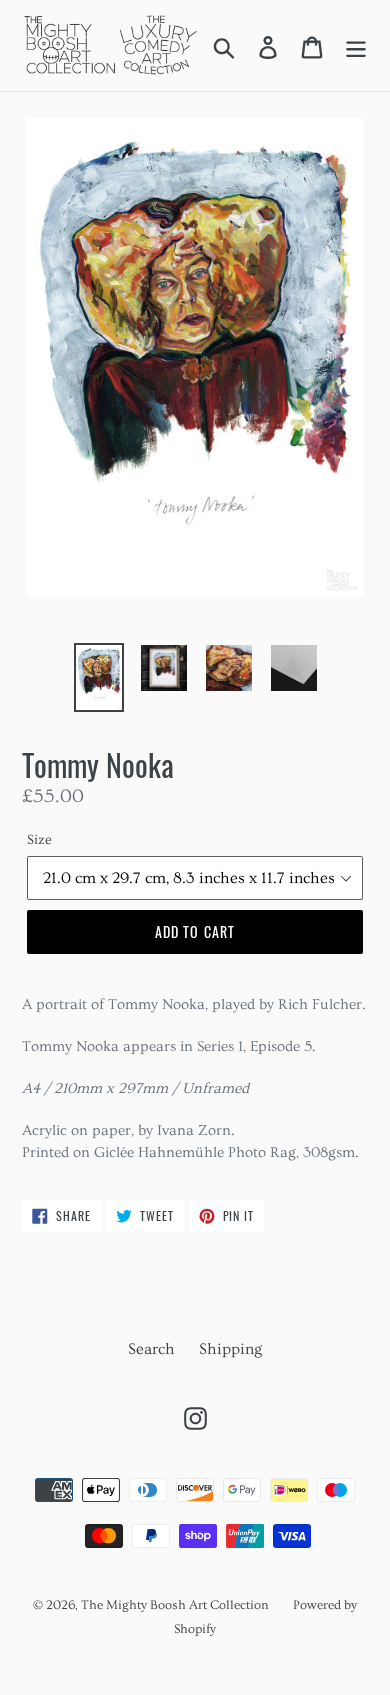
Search (151, 1349)
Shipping (230, 1349)
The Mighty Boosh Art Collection (175, 1605)
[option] (99, 677)
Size (39, 840)
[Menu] (356, 45)
